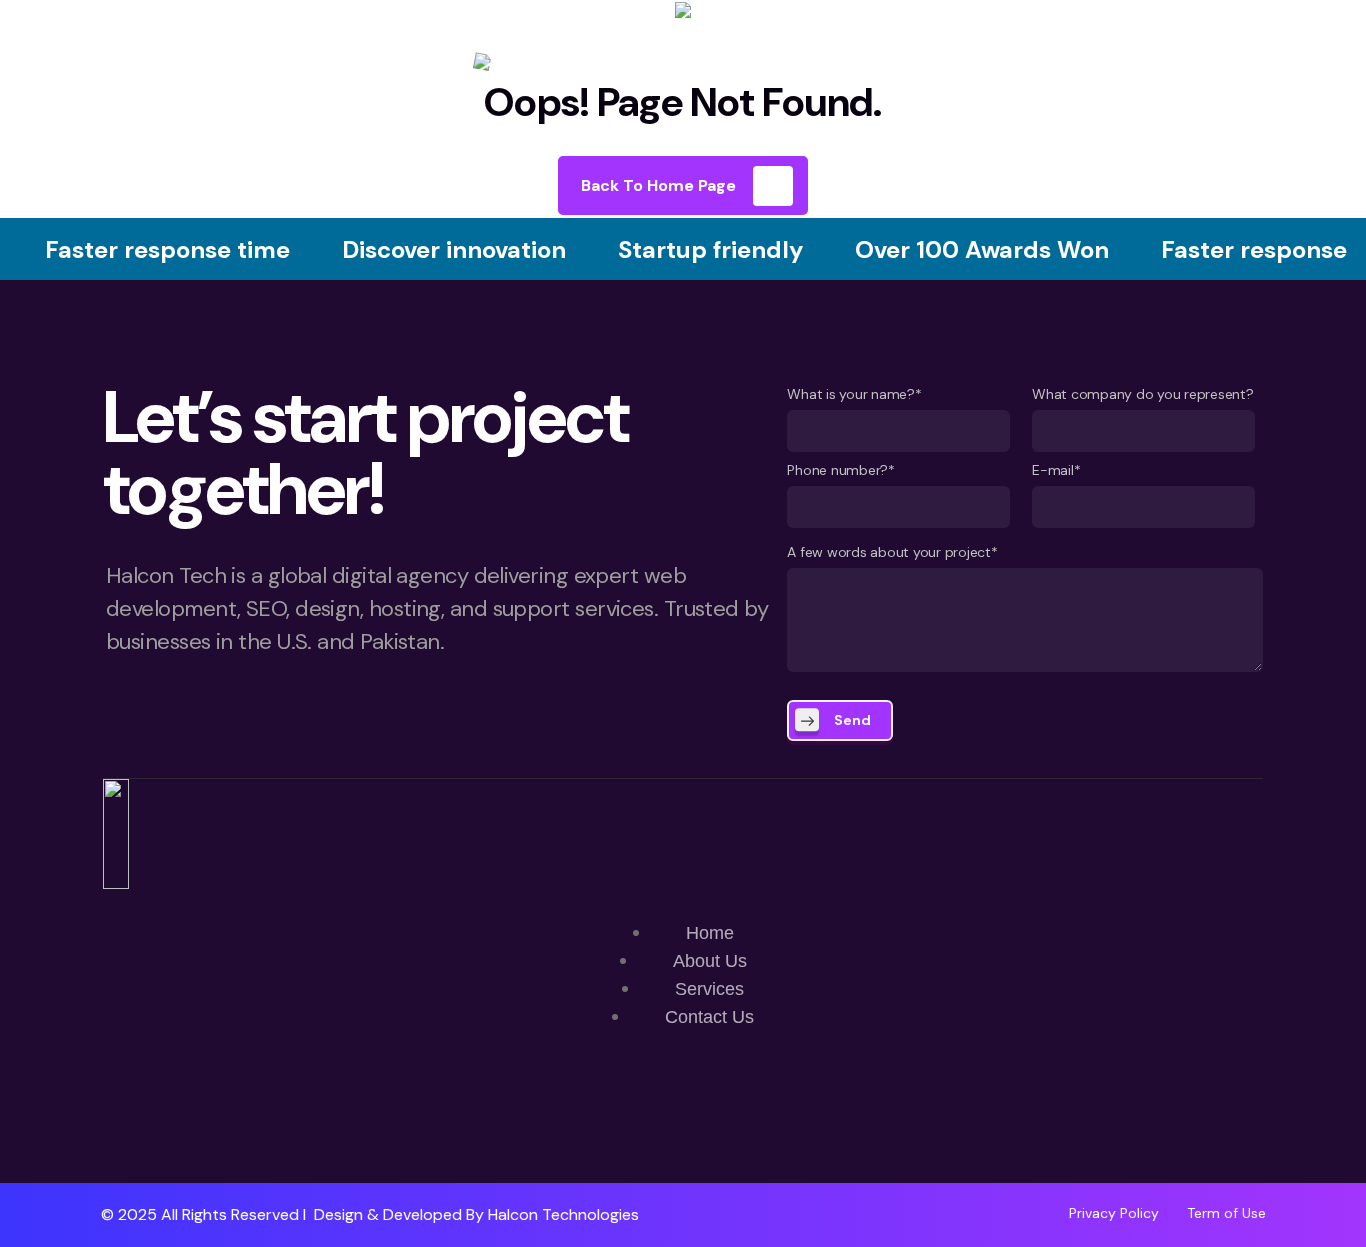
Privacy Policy (1114, 1213)
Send (852, 720)
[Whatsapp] (624, 1125)
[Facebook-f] (683, 1125)
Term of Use (1226, 1213)
